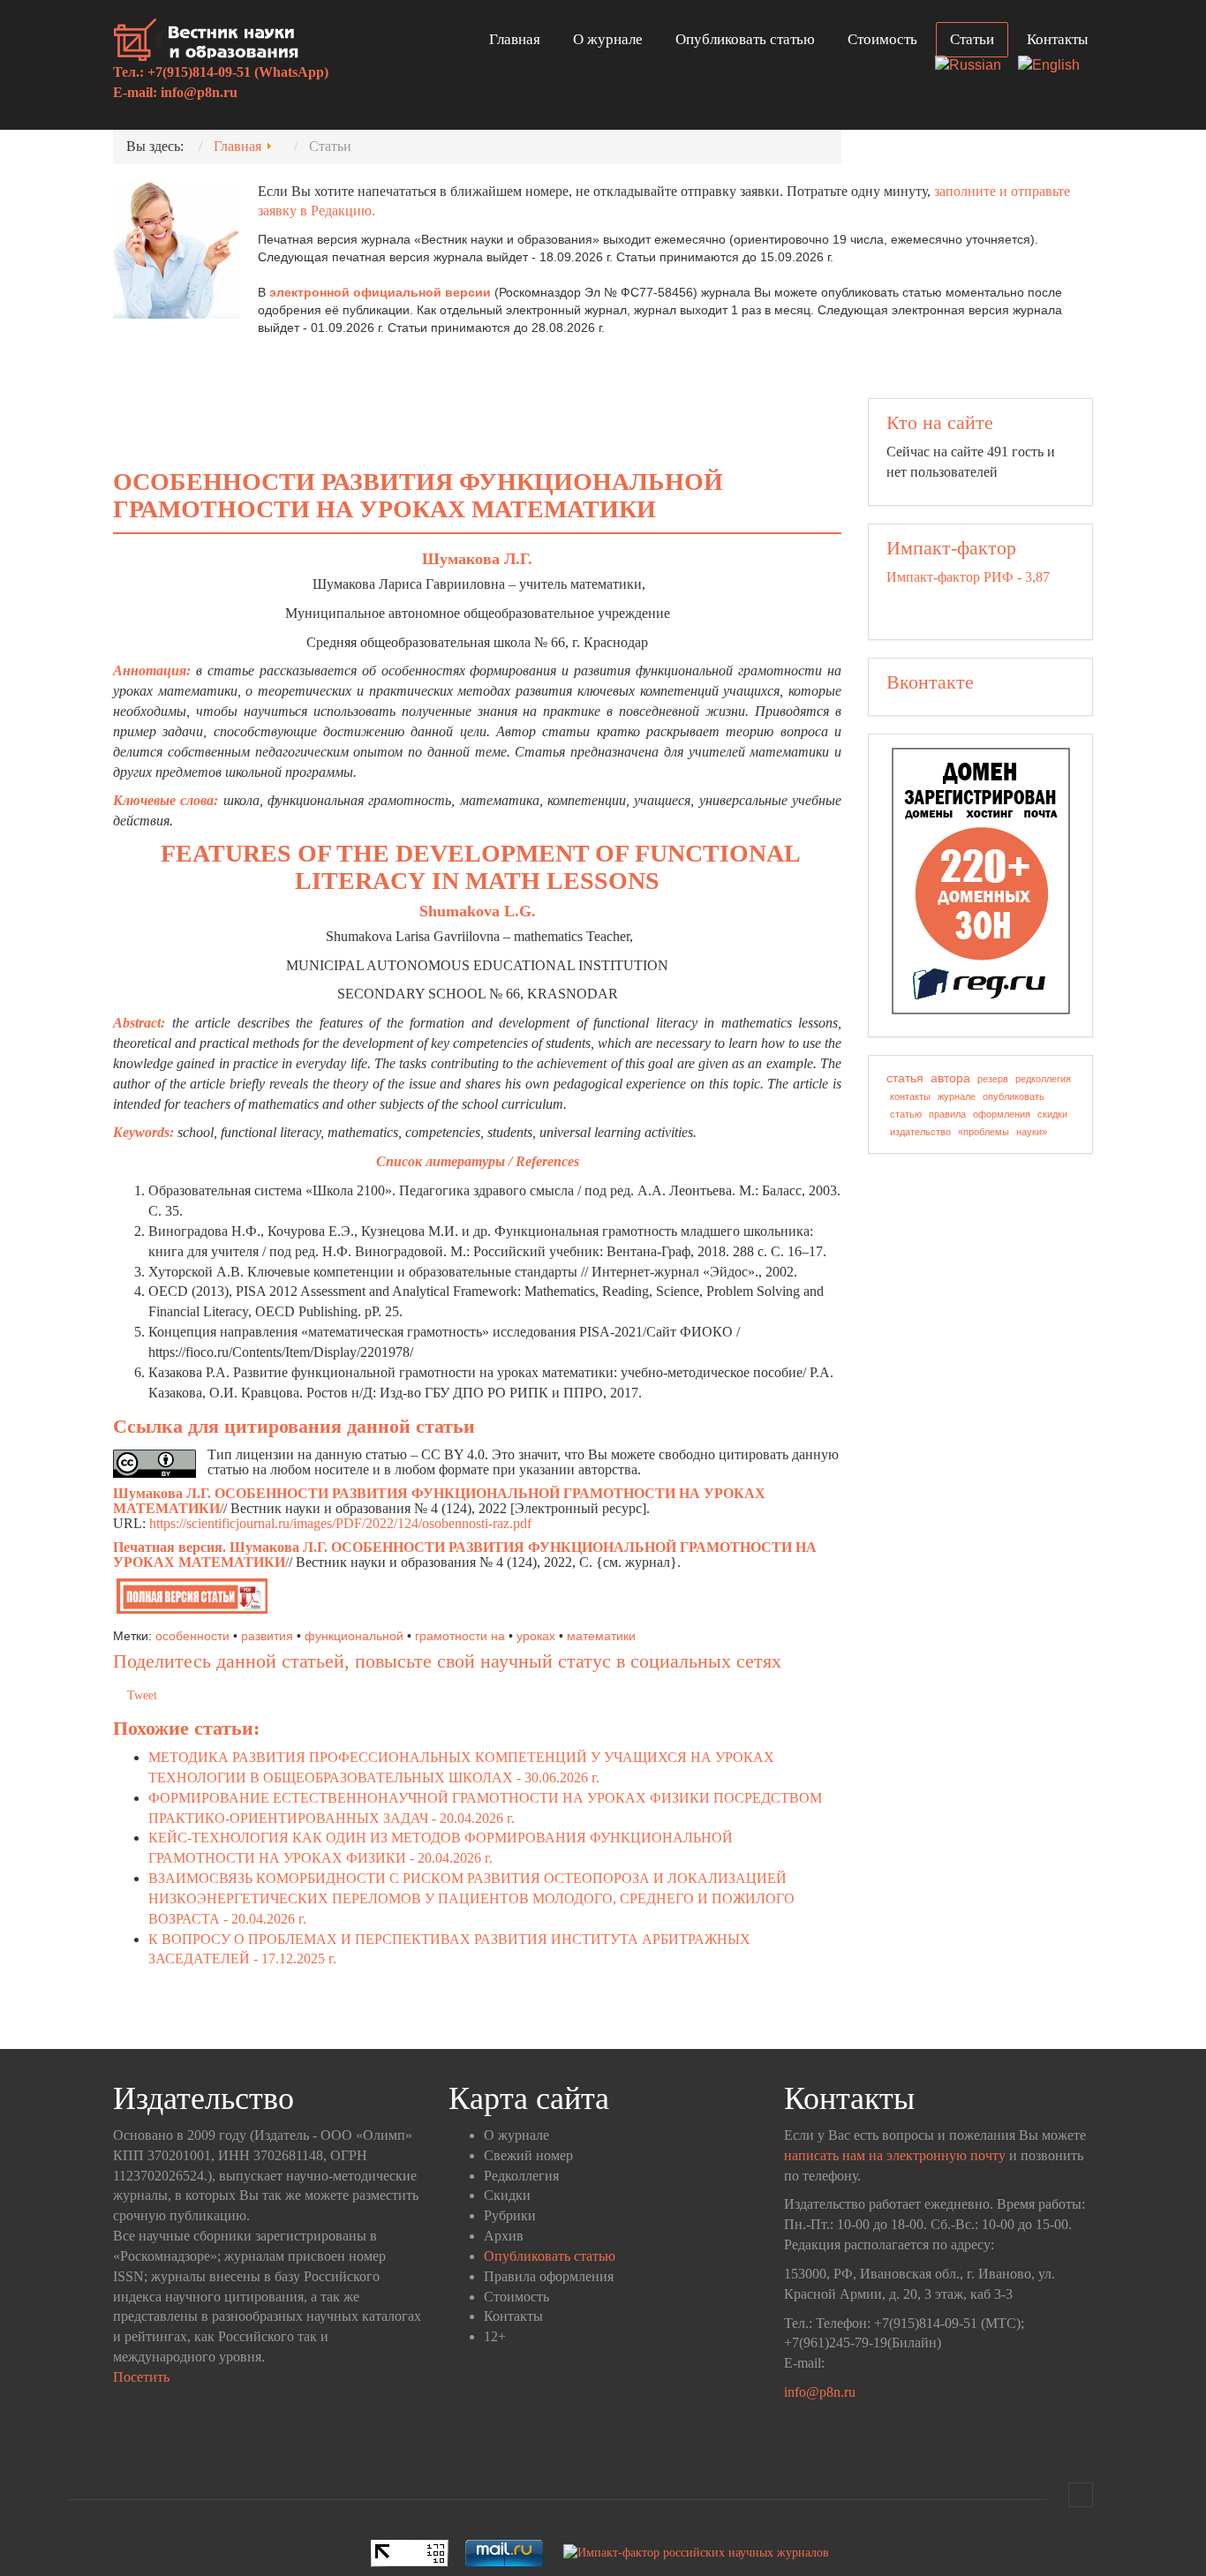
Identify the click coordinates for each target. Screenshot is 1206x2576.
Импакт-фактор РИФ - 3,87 (968, 577)
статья (905, 1078)
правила (947, 1114)
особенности (192, 1636)
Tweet (142, 1695)
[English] (1055, 67)
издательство (920, 1132)
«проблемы (984, 1132)
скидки (1052, 1114)
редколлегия (1043, 1079)
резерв (993, 1079)
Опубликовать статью (745, 39)
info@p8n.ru (199, 92)
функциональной (354, 1636)
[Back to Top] (1081, 2495)
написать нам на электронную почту (895, 2155)
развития (267, 1636)
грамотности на (460, 1636)
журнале (957, 1096)
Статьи (972, 39)
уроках (536, 1636)
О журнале (608, 39)
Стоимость (882, 39)
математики (601, 1636)
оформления (1002, 1114)
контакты (910, 1096)
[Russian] (975, 67)
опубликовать (1014, 1096)
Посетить (141, 2377)
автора (950, 1078)
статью (906, 1114)
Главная (515, 39)
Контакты (1057, 39)
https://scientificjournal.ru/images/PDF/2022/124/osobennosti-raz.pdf (340, 1523)
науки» (1032, 1132)
